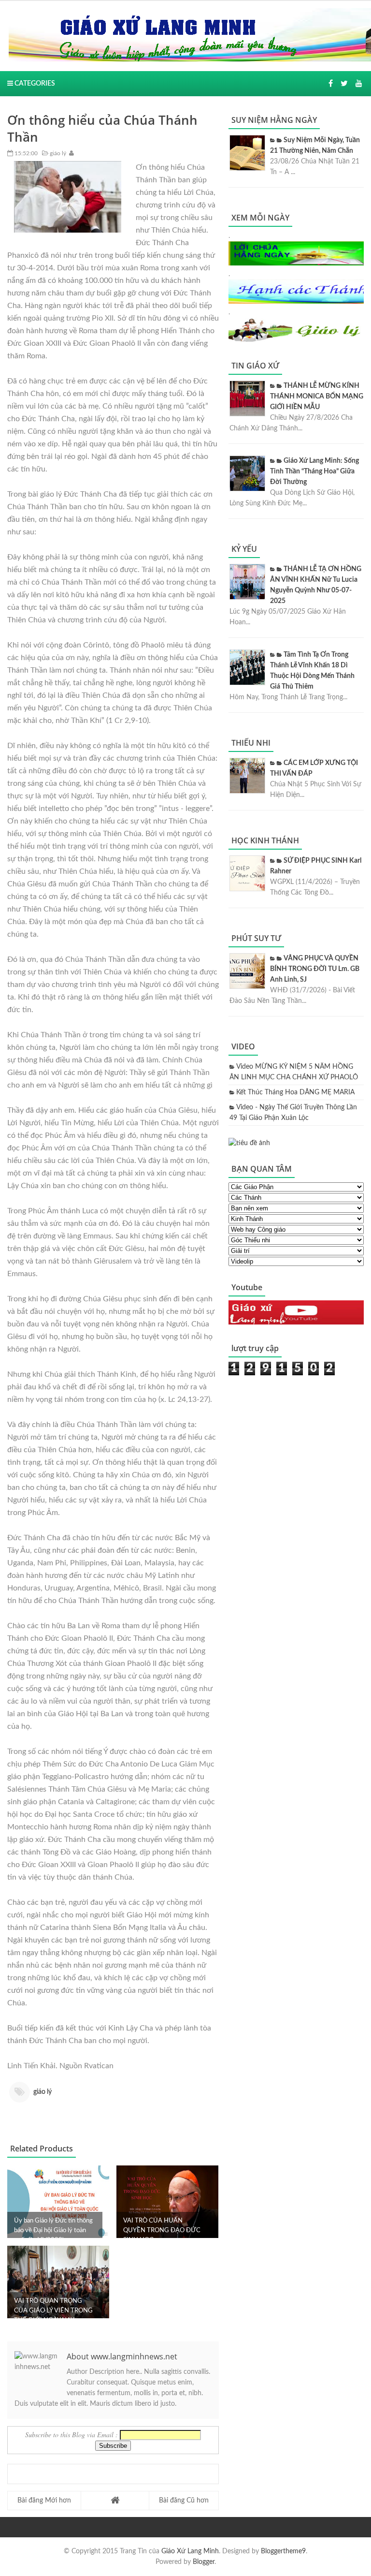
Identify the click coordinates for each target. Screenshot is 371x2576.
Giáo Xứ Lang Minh (190, 2551)
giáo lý (57, 153)
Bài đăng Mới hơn (44, 2501)
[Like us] (331, 84)
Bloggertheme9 (283, 2551)
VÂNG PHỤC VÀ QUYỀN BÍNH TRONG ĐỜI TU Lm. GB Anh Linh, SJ (315, 969)
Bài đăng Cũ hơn (184, 2501)
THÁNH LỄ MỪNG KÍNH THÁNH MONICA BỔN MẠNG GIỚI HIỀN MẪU (317, 397)
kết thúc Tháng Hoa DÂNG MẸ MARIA (295, 1092)
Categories (34, 84)
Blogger (204, 2562)
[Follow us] (344, 84)
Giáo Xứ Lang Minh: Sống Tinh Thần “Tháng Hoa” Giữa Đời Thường (314, 471)
